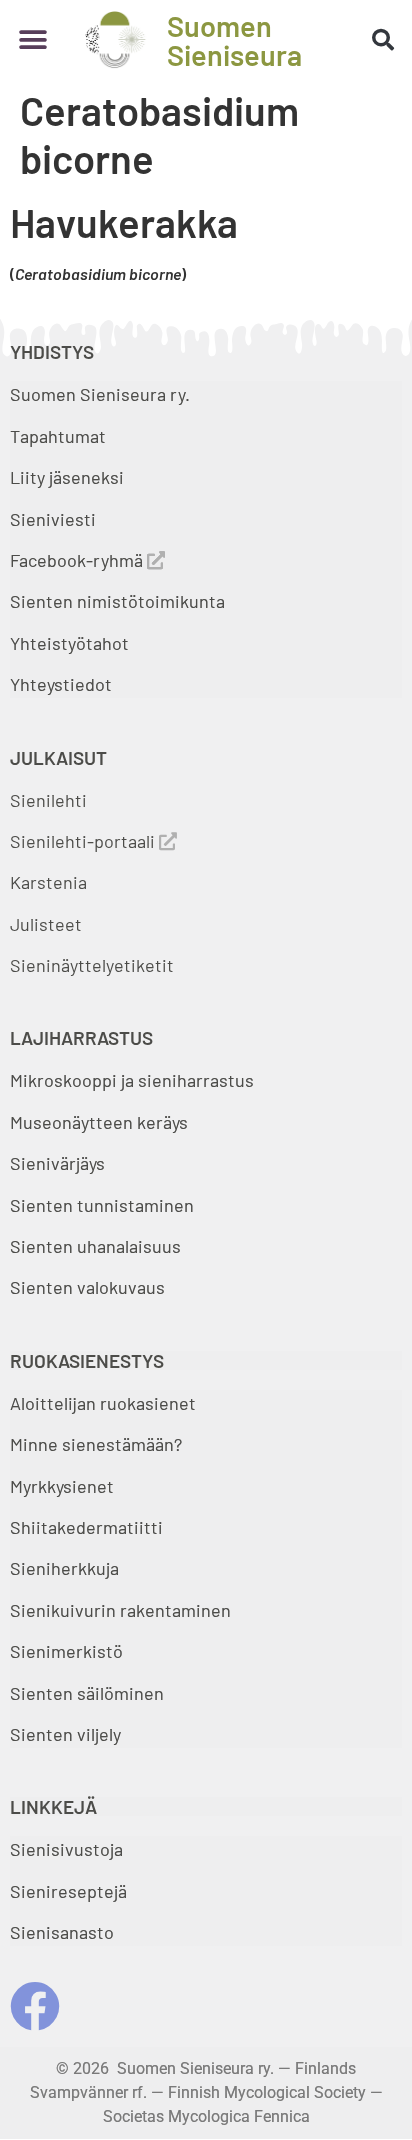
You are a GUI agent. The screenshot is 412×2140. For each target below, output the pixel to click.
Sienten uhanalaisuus (95, 1246)
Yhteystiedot (61, 684)
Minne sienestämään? (96, 1444)
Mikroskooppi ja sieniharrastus (132, 1080)
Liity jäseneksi (67, 477)
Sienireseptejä (68, 1891)
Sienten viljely (65, 1734)
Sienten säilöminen (87, 1693)
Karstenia (48, 882)
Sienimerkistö (66, 1651)
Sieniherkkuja (64, 1568)
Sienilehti (48, 800)
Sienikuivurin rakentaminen (120, 1610)
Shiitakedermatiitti (86, 1527)
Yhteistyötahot (69, 643)
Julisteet (46, 924)
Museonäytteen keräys (99, 1122)
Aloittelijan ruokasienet (103, 1403)
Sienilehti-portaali (84, 841)
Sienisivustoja (66, 1849)
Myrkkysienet (62, 1486)
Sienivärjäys (57, 1163)
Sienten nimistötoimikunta (117, 601)
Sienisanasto (62, 1932)
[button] (32, 39)
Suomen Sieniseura (234, 40)
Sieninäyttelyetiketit (92, 965)
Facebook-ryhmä (78, 560)
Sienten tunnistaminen (102, 1205)
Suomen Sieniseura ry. (100, 394)
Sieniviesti (55, 519)
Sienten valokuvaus (87, 1287)
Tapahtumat (58, 436)
